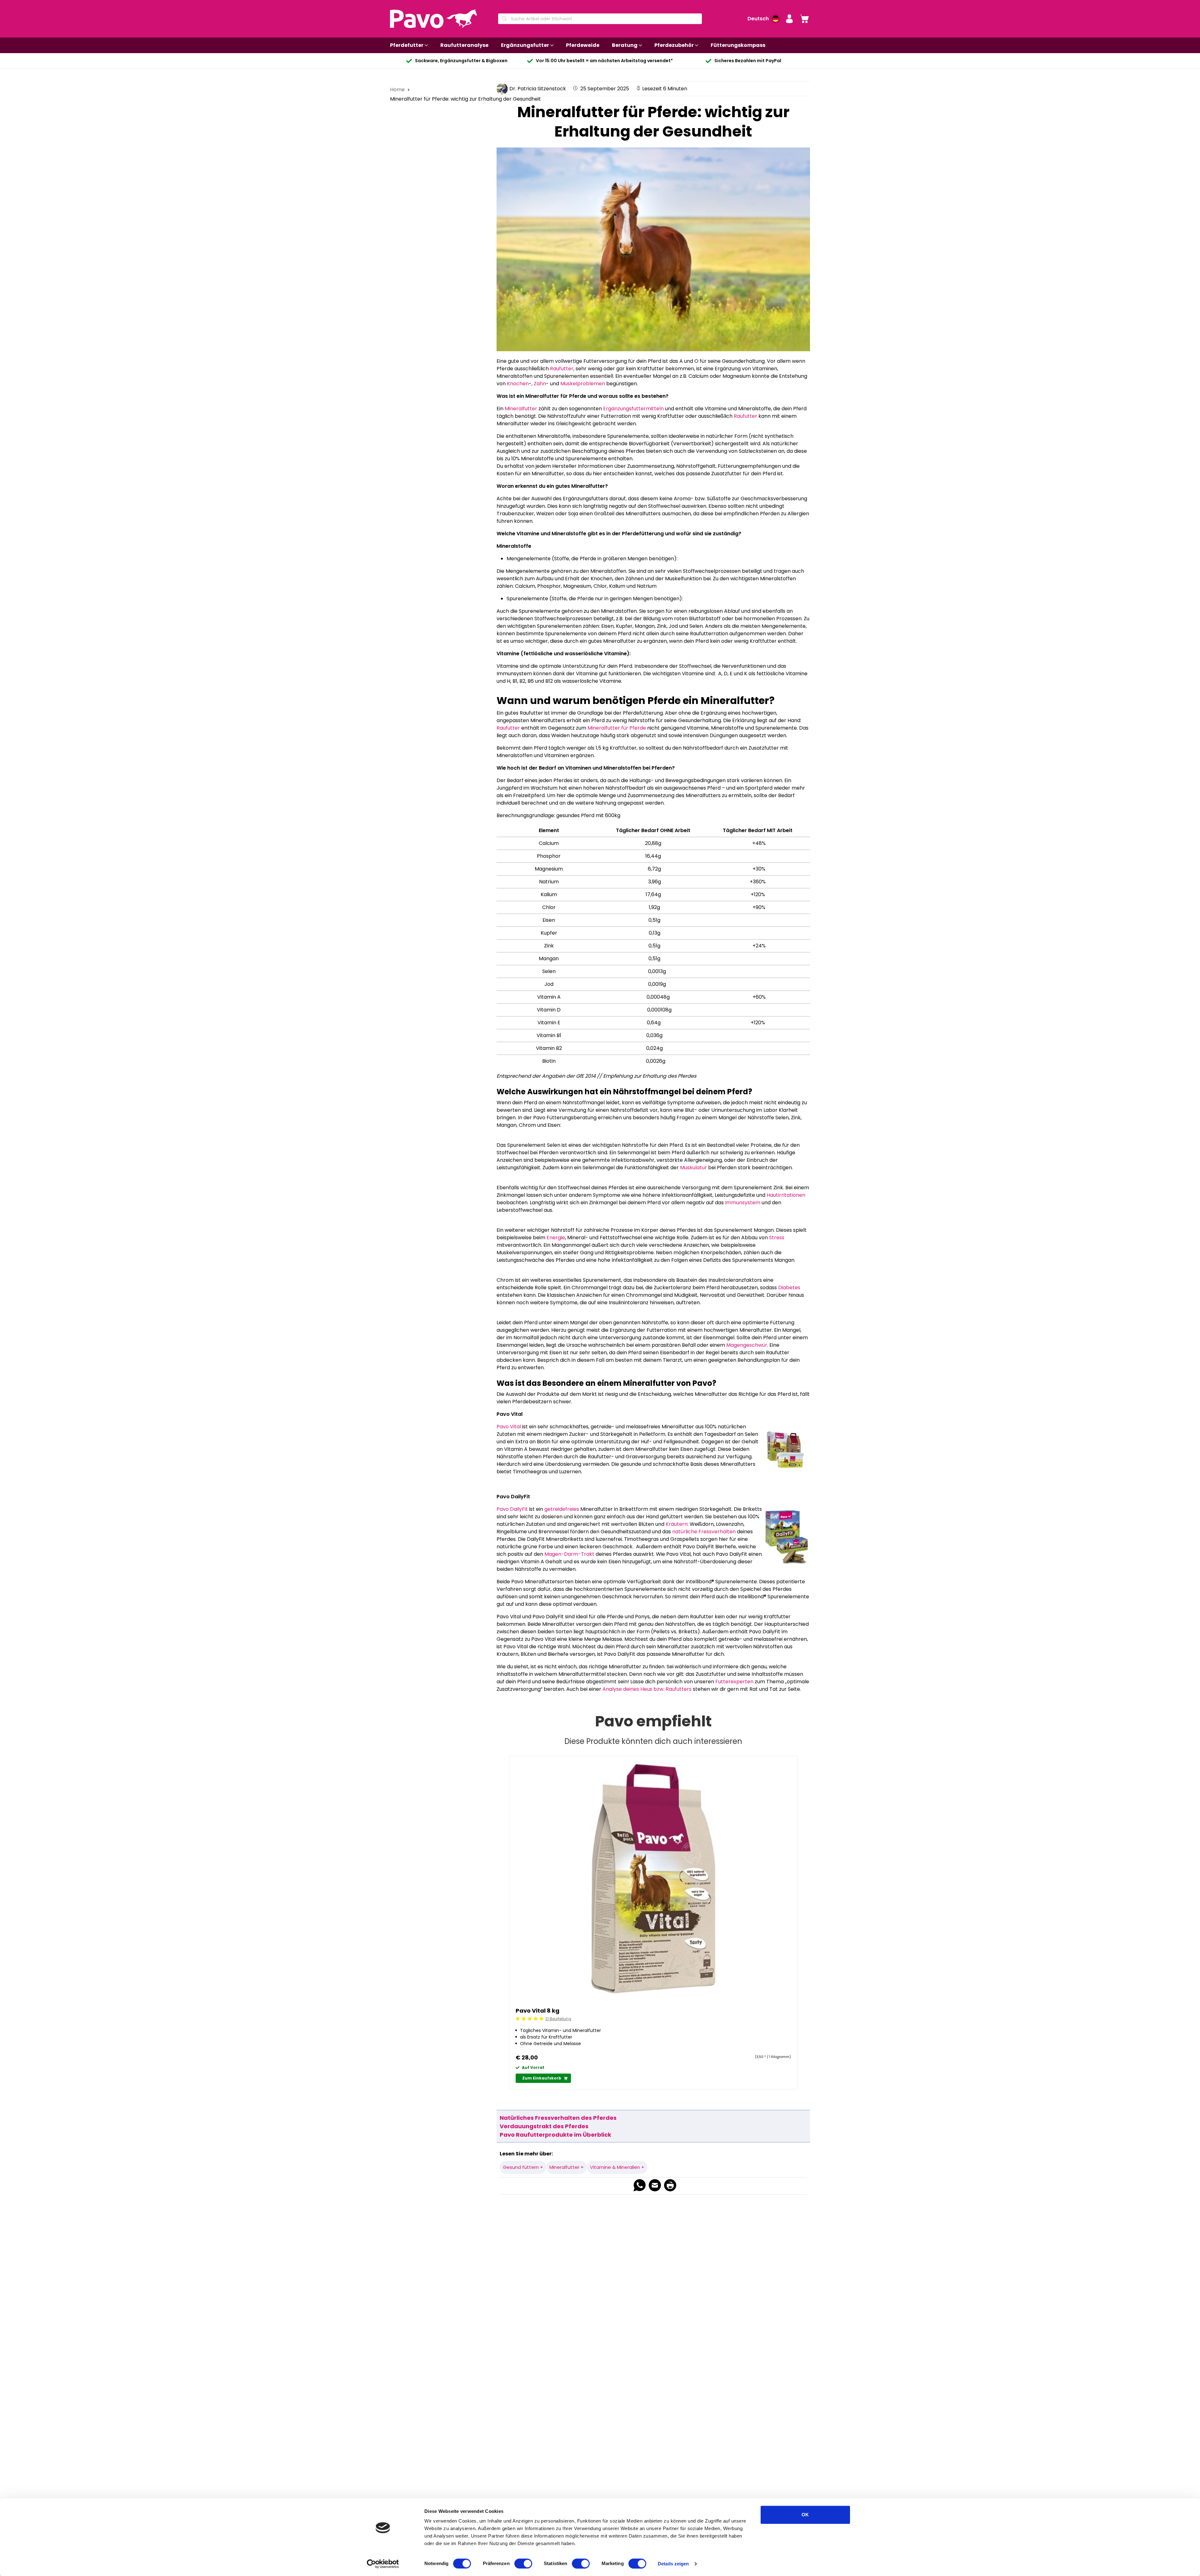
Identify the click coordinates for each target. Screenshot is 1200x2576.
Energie (556, 1238)
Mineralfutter (521, 409)
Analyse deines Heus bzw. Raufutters (647, 1689)
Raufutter (562, 369)
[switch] (523, 2564)
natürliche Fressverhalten (704, 1532)
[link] (804, 19)
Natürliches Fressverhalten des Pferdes (558, 2118)
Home (398, 90)
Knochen (518, 384)
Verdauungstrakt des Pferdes (544, 2126)
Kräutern (676, 1524)
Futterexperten (734, 1682)
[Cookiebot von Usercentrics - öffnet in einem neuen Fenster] (383, 2564)
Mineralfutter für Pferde (617, 728)
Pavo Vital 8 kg (537, 2011)
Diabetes (789, 1288)
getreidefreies (562, 1509)
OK (805, 2515)
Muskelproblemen (583, 384)
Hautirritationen (786, 1195)
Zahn (540, 384)
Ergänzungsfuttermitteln (634, 409)
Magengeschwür (747, 1345)
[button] (789, 19)
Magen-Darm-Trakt (569, 1554)
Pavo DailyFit (513, 1509)
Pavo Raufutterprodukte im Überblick (555, 2135)
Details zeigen (673, 2564)
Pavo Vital (509, 1427)
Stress (777, 1238)
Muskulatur (693, 1168)
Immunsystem (743, 1203)
